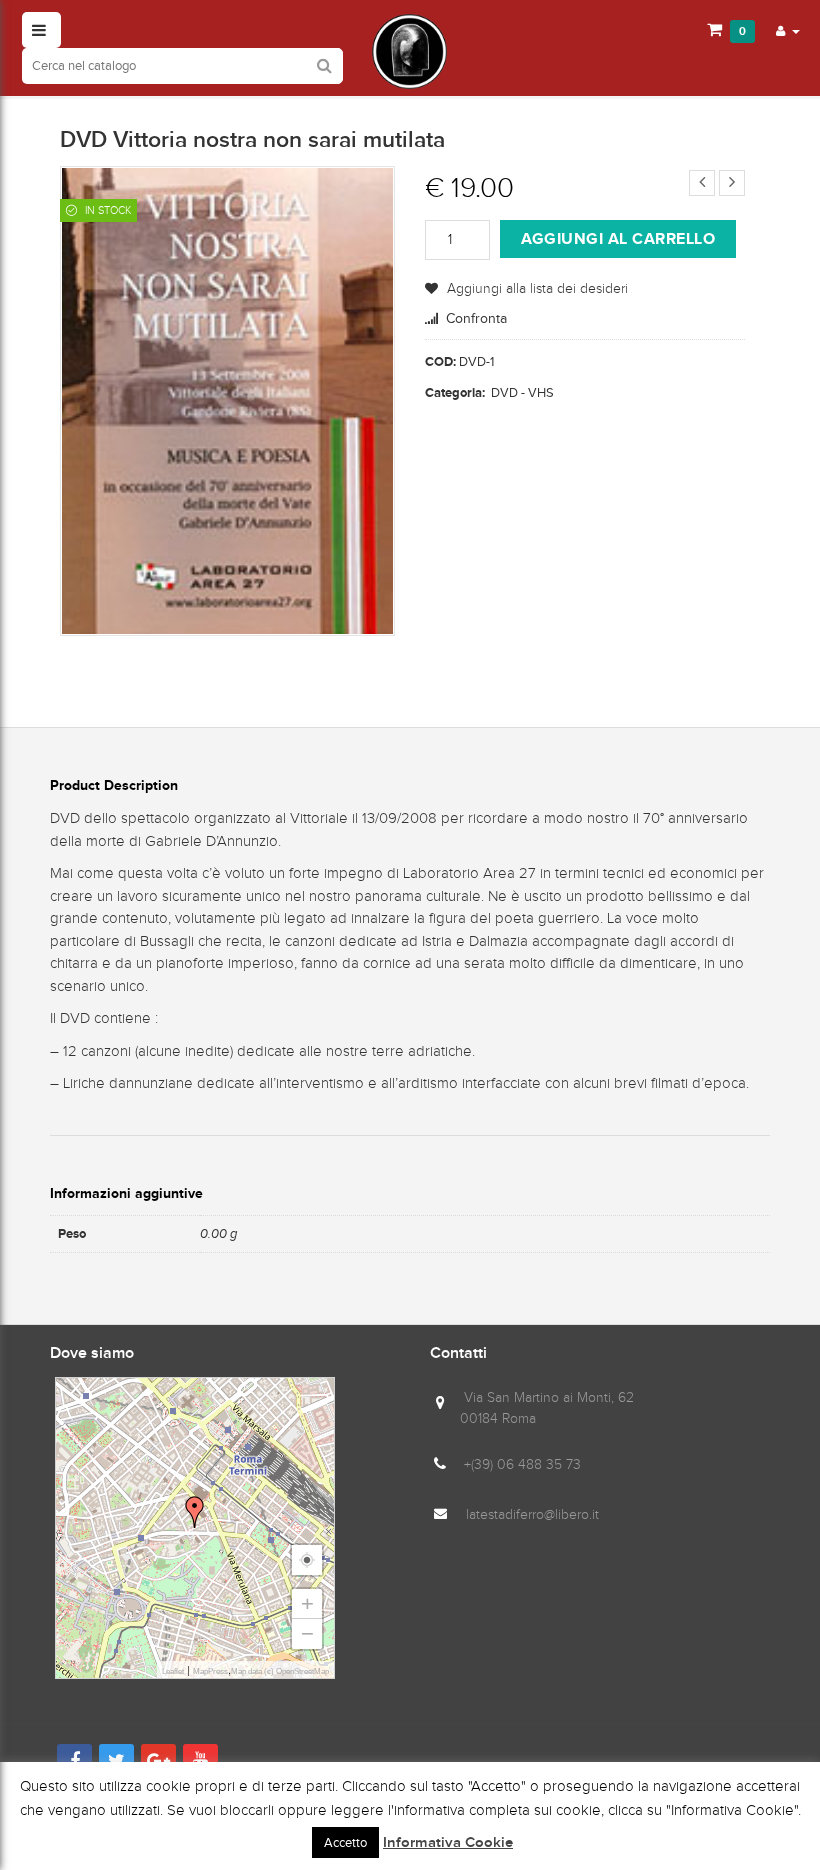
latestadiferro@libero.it (532, 1514)
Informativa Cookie (448, 1843)
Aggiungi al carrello (618, 238)
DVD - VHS (522, 392)
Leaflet (173, 1671)
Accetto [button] (345, 1842)
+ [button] (307, 1603)
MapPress (210, 1671)
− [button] (307, 1633)
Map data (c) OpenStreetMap (280, 1671)
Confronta (476, 318)
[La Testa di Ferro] (409, 51)
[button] (788, 30)
